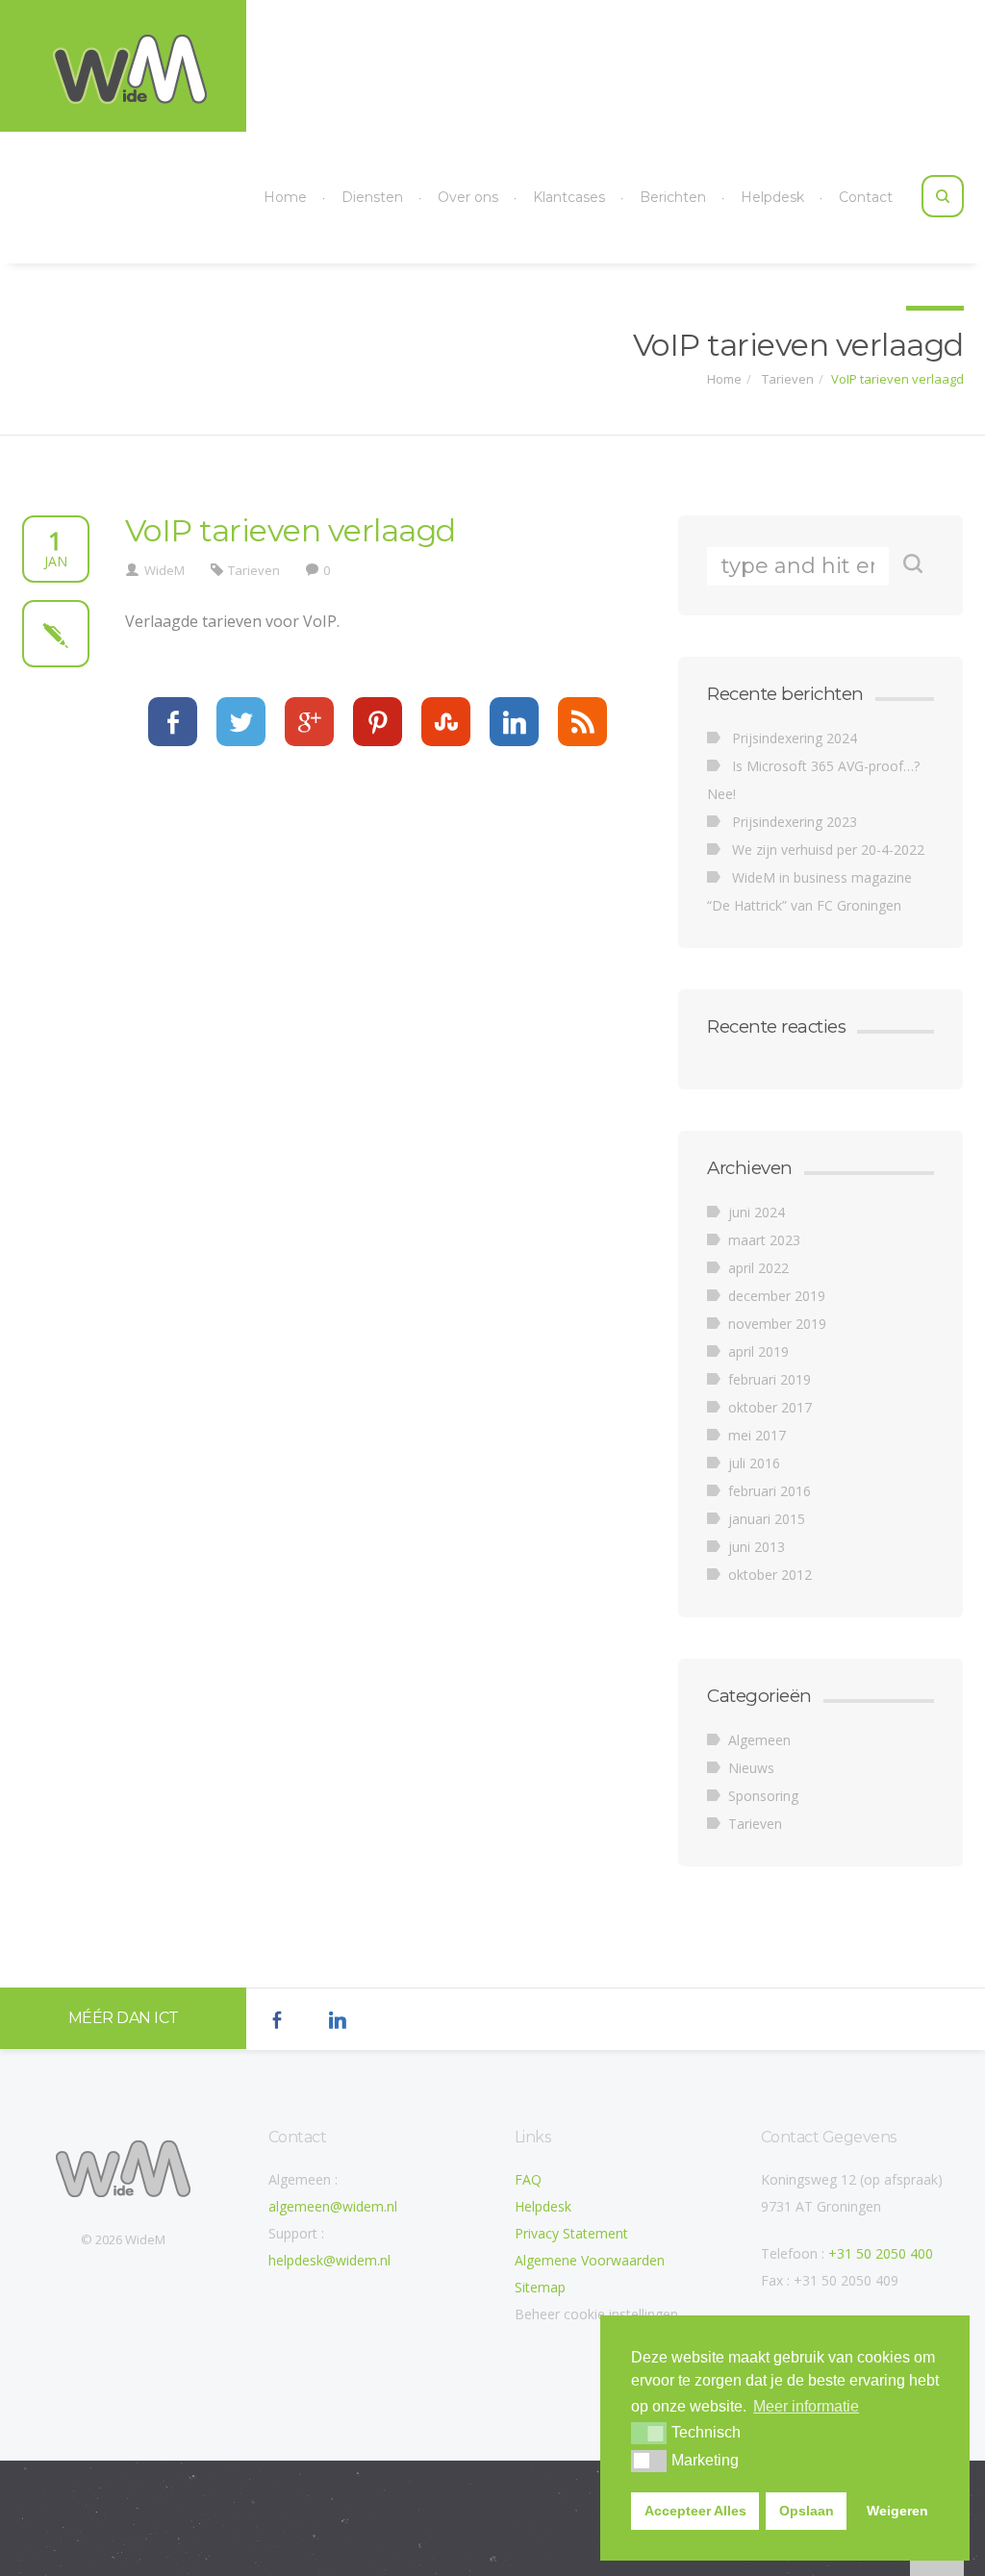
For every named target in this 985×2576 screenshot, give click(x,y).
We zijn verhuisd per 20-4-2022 (828, 850)
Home (285, 197)
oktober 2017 (770, 1407)
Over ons (468, 197)
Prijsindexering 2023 (795, 822)
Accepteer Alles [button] (695, 2511)
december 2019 (777, 1296)
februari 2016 (770, 1491)
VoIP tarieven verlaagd (897, 379)
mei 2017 (757, 1435)
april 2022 (758, 1268)
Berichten (673, 197)
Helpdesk (772, 197)
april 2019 (758, 1351)
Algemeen (759, 1740)
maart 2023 (764, 1240)
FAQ (528, 2179)
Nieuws (751, 1768)
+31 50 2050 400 (881, 2253)
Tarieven (786, 379)
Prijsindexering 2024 (795, 738)
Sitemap (540, 2287)
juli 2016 (754, 1463)
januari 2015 (767, 1519)
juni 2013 (757, 1547)
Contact (866, 197)
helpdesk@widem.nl (329, 2260)
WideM (164, 570)
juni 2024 (757, 1212)
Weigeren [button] (897, 2511)
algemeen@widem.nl (333, 2206)
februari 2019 (770, 1379)
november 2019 (777, 1324)
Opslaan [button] (807, 2511)
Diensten (372, 197)
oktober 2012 (770, 1575)
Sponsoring (763, 1796)
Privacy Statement (571, 2233)
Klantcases (569, 197)
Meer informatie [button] (806, 2406)
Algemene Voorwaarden (590, 2260)
